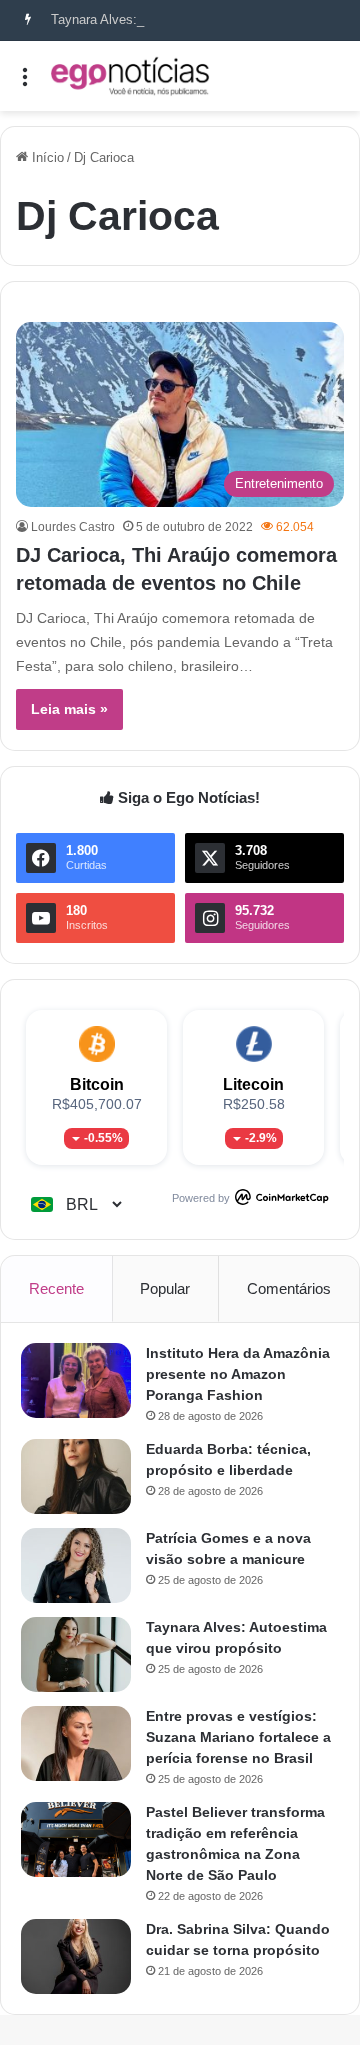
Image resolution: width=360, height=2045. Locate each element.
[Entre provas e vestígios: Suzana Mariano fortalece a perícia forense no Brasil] (76, 1743)
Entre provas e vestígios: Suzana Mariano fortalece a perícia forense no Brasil (238, 1737)
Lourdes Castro (73, 527)
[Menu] (25, 83)
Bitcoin (97, 1084)
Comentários (289, 1288)
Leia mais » (69, 709)
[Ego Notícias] (130, 76)
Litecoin (253, 1084)
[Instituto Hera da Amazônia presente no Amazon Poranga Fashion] (76, 1380)
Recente (56, 1288)
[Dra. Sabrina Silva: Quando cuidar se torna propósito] (76, 1956)
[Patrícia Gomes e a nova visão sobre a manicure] (76, 1565)
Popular (165, 1288)
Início (46, 157)
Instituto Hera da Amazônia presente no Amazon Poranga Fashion (238, 1374)
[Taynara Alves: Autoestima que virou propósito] (76, 1654)
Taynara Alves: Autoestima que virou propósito (185, 19)
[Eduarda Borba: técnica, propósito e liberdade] (76, 1476)
